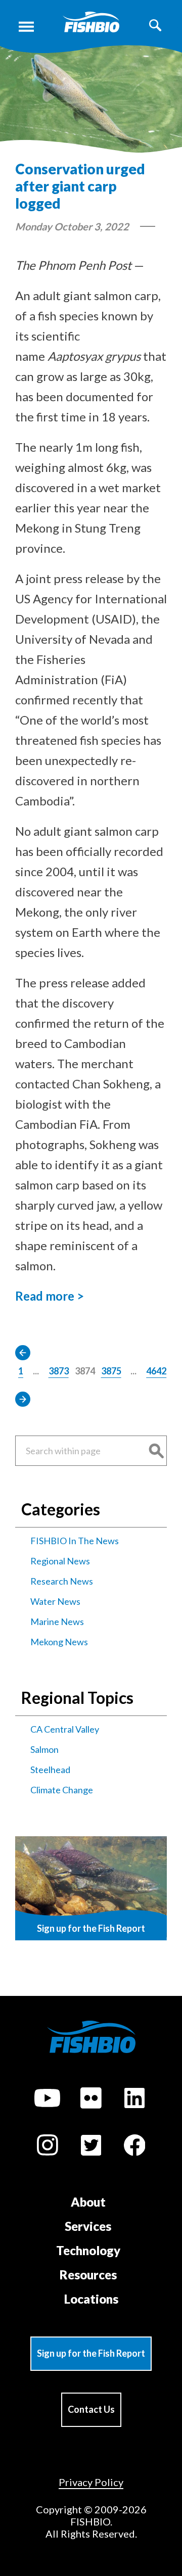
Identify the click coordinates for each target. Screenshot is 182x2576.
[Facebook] (134, 2147)
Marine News (57, 1621)
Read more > (50, 1296)
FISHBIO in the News (75, 1541)
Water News (55, 1601)
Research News (62, 1581)
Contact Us (91, 2409)
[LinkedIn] (134, 2100)
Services (88, 2226)
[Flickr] (91, 2100)
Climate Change (62, 1790)
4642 (156, 1371)
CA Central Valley (65, 1729)
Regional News (60, 1561)
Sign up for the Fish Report (91, 2353)
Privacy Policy (91, 2482)
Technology (88, 2250)
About (88, 2202)
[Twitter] (91, 2147)
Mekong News (59, 1642)
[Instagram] (48, 2146)
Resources (88, 2275)
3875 (111, 1371)
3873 (59, 1371)
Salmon (44, 1749)
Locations (91, 2299)
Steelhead (50, 1770)
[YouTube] (48, 2100)
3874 (85, 1371)
